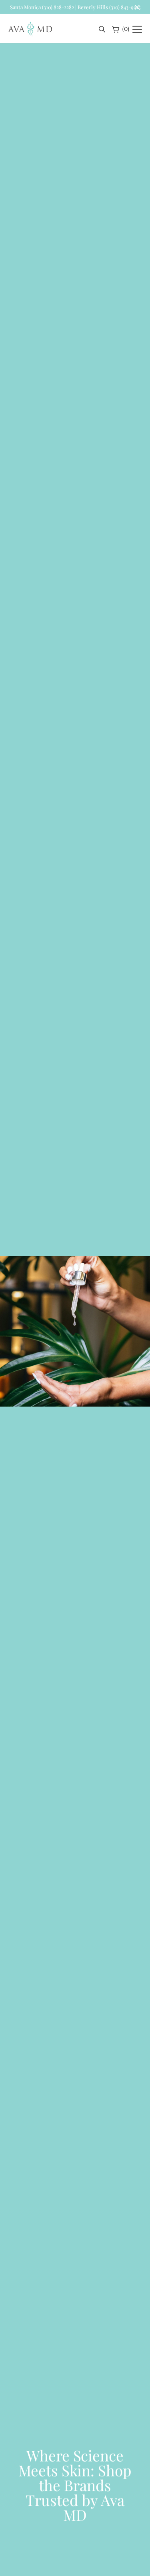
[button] (102, 29)
